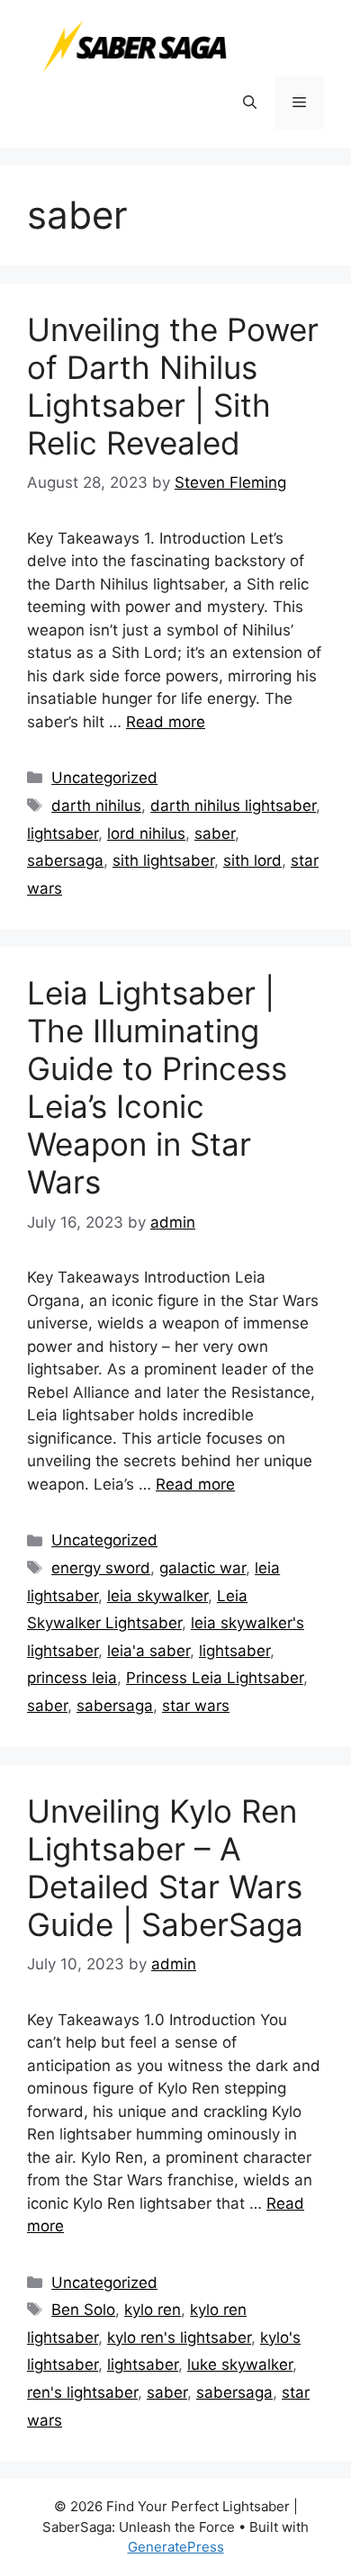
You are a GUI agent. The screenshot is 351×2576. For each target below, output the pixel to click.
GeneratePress (176, 2547)
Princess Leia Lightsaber (215, 1678)
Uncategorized (104, 778)
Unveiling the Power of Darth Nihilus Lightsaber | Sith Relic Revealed (173, 386)
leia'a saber (148, 1651)
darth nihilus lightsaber (233, 806)
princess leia (72, 1678)
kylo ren (153, 2310)
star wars (196, 1706)
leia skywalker (157, 1596)
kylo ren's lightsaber (179, 2337)
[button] (250, 103)
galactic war (202, 1568)
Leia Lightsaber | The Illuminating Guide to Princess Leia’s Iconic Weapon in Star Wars (157, 1087)
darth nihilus (96, 806)
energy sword (101, 1568)
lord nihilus (146, 833)
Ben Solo (83, 2310)
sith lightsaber (163, 860)
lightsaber (63, 833)
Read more (166, 722)
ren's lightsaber (82, 2392)
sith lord (252, 860)
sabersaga (65, 860)
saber (215, 833)
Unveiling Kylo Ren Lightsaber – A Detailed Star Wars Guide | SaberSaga (165, 1868)
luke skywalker (240, 2364)
